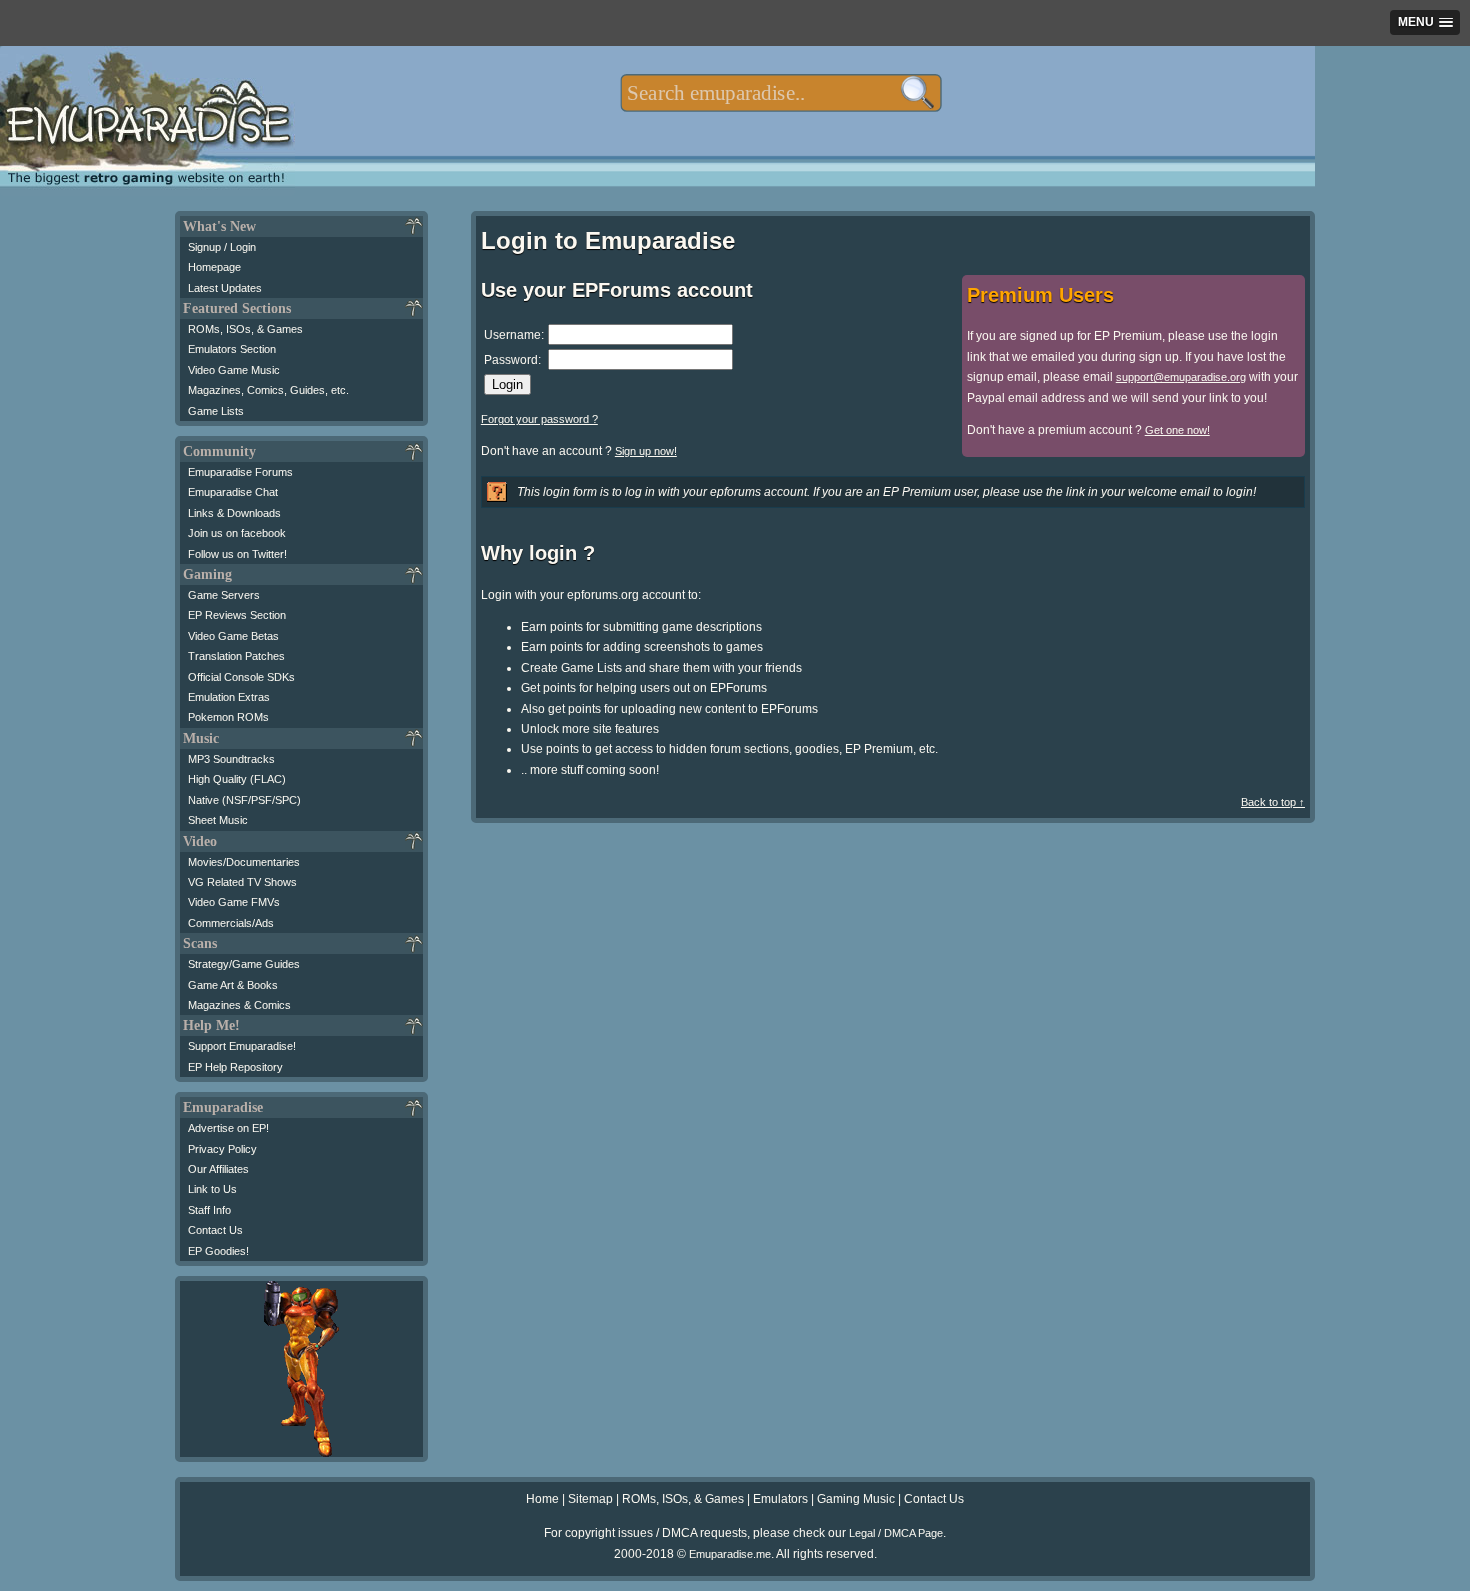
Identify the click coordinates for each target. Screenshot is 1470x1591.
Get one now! (1177, 430)
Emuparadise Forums (240, 472)
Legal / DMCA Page (896, 1533)
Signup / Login (222, 247)
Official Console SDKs (241, 677)
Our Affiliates (218, 1169)
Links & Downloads (234, 513)
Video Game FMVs (234, 902)
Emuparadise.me (730, 1554)
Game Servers (224, 595)
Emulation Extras (229, 697)
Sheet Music (218, 820)
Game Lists (216, 411)
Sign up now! (646, 451)
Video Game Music (234, 370)
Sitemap (590, 1499)
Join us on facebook (237, 533)
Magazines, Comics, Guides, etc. (268, 390)
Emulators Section (232, 349)
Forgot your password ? (539, 419)
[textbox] (780, 93)
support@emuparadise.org (1181, 377)
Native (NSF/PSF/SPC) (244, 800)
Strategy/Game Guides (244, 964)
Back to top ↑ (1273, 802)
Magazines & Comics (239, 1005)
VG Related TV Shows (242, 882)
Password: (512, 360)
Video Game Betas (233, 636)
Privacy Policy (222, 1149)
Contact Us (215, 1230)
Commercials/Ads (231, 923)
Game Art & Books (233, 985)
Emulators (780, 1499)
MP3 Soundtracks (231, 759)
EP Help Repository (235, 1067)
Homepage (214, 267)
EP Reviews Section (237, 615)
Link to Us (212, 1189)
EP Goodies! (218, 1251)
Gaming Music (856, 1499)
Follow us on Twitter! (237, 554)
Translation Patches (236, 656)
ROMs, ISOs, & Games (245, 329)
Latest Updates (225, 288)
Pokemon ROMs (228, 717)
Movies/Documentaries (244, 862)
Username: (514, 335)
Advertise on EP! (228, 1128)
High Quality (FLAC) (237, 779)
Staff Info (209, 1210)
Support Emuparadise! (242, 1046)
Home (542, 1499)
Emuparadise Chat (233, 492)
